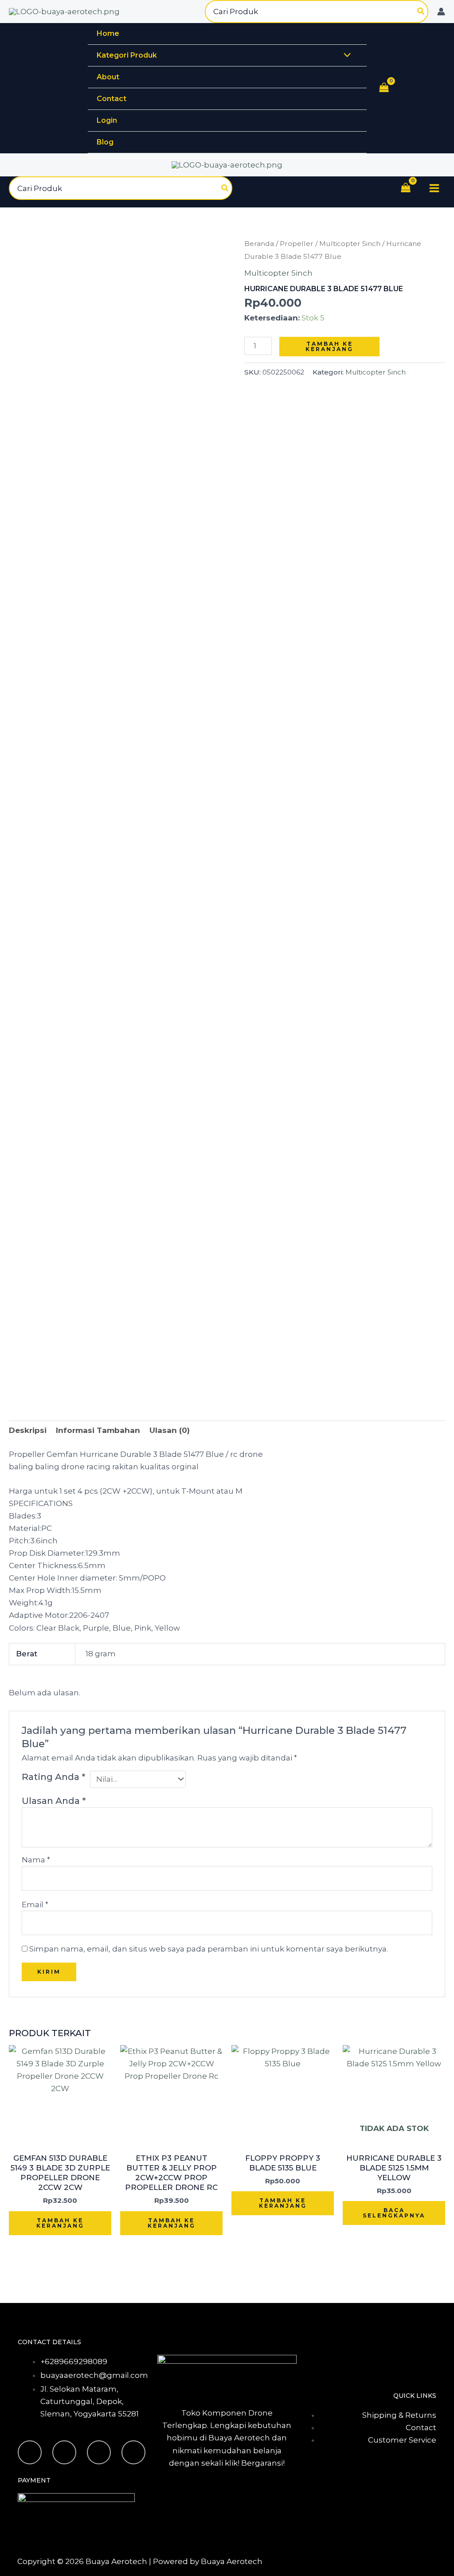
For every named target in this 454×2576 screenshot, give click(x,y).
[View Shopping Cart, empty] (384, 89)
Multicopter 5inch (350, 244)
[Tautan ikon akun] (441, 12)
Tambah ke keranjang (329, 346)
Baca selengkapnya (394, 2213)
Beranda (259, 244)
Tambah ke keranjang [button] (60, 2223)
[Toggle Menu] (345, 56)
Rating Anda (53, 1777)
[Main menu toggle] (434, 188)
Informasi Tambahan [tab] (98, 1430)
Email (35, 1905)
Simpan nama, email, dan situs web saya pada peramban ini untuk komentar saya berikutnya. (209, 1949)
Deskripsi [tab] (28, 1430)
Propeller (297, 244)
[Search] (421, 12)
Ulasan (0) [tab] (170, 1430)
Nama (36, 1860)
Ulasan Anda (54, 1801)
